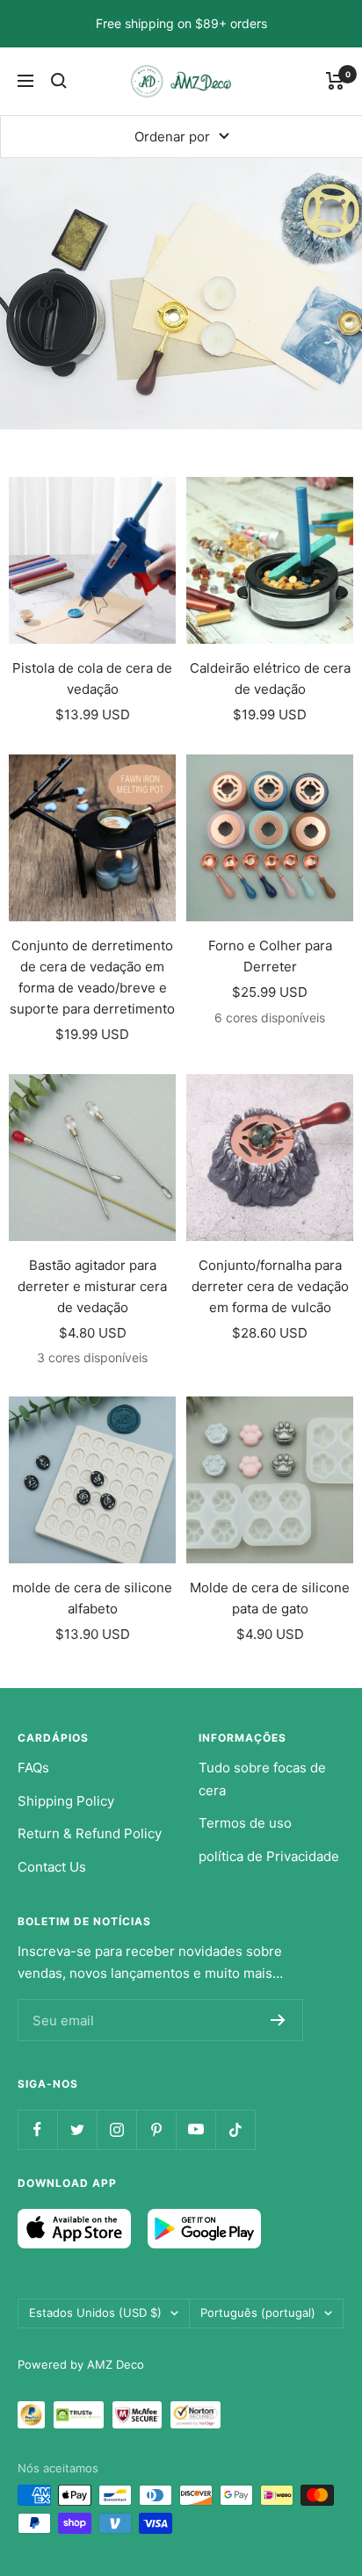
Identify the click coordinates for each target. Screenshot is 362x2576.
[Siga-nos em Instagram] (116, 2129)
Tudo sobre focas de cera (262, 1779)
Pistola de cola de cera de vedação (92, 678)
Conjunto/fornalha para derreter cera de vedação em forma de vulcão (270, 1286)
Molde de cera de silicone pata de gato (270, 1598)
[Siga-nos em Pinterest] (156, 2129)
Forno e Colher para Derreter (270, 956)
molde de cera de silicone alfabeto (92, 1598)
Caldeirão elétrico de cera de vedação (270, 678)
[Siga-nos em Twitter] (77, 2129)
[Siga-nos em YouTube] (195, 2129)
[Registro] (278, 2020)
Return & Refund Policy (90, 1833)
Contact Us (52, 1867)
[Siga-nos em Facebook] (37, 2129)
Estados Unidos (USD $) (95, 2313)
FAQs (33, 1768)
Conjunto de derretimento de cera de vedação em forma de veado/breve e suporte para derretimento (92, 977)
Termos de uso (245, 1823)
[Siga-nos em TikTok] (235, 2129)
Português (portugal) (258, 2313)
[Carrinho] (335, 81)
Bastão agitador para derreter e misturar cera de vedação (92, 1286)
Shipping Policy (66, 1801)
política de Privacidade (269, 1856)
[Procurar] (59, 81)
